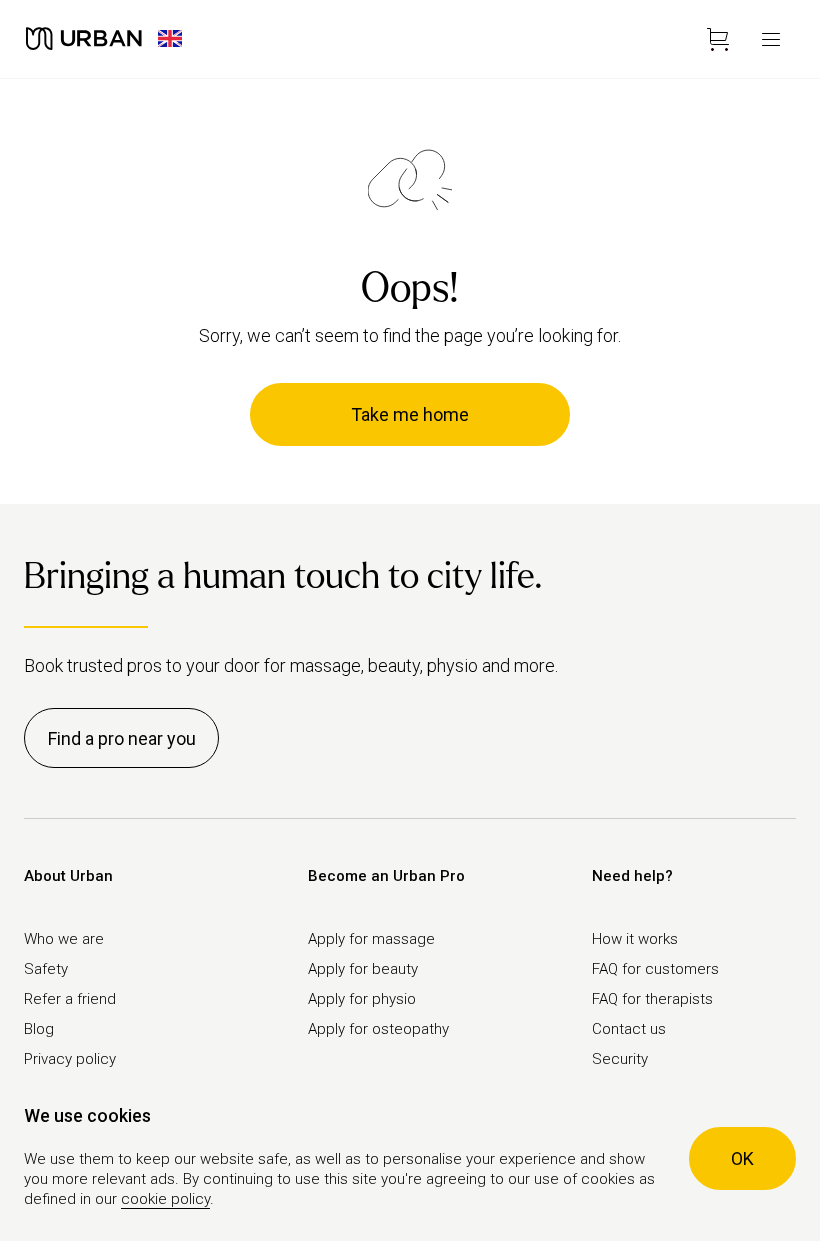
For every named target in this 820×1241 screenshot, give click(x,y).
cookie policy (165, 1199)
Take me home (410, 414)
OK (742, 1158)
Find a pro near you (122, 738)
